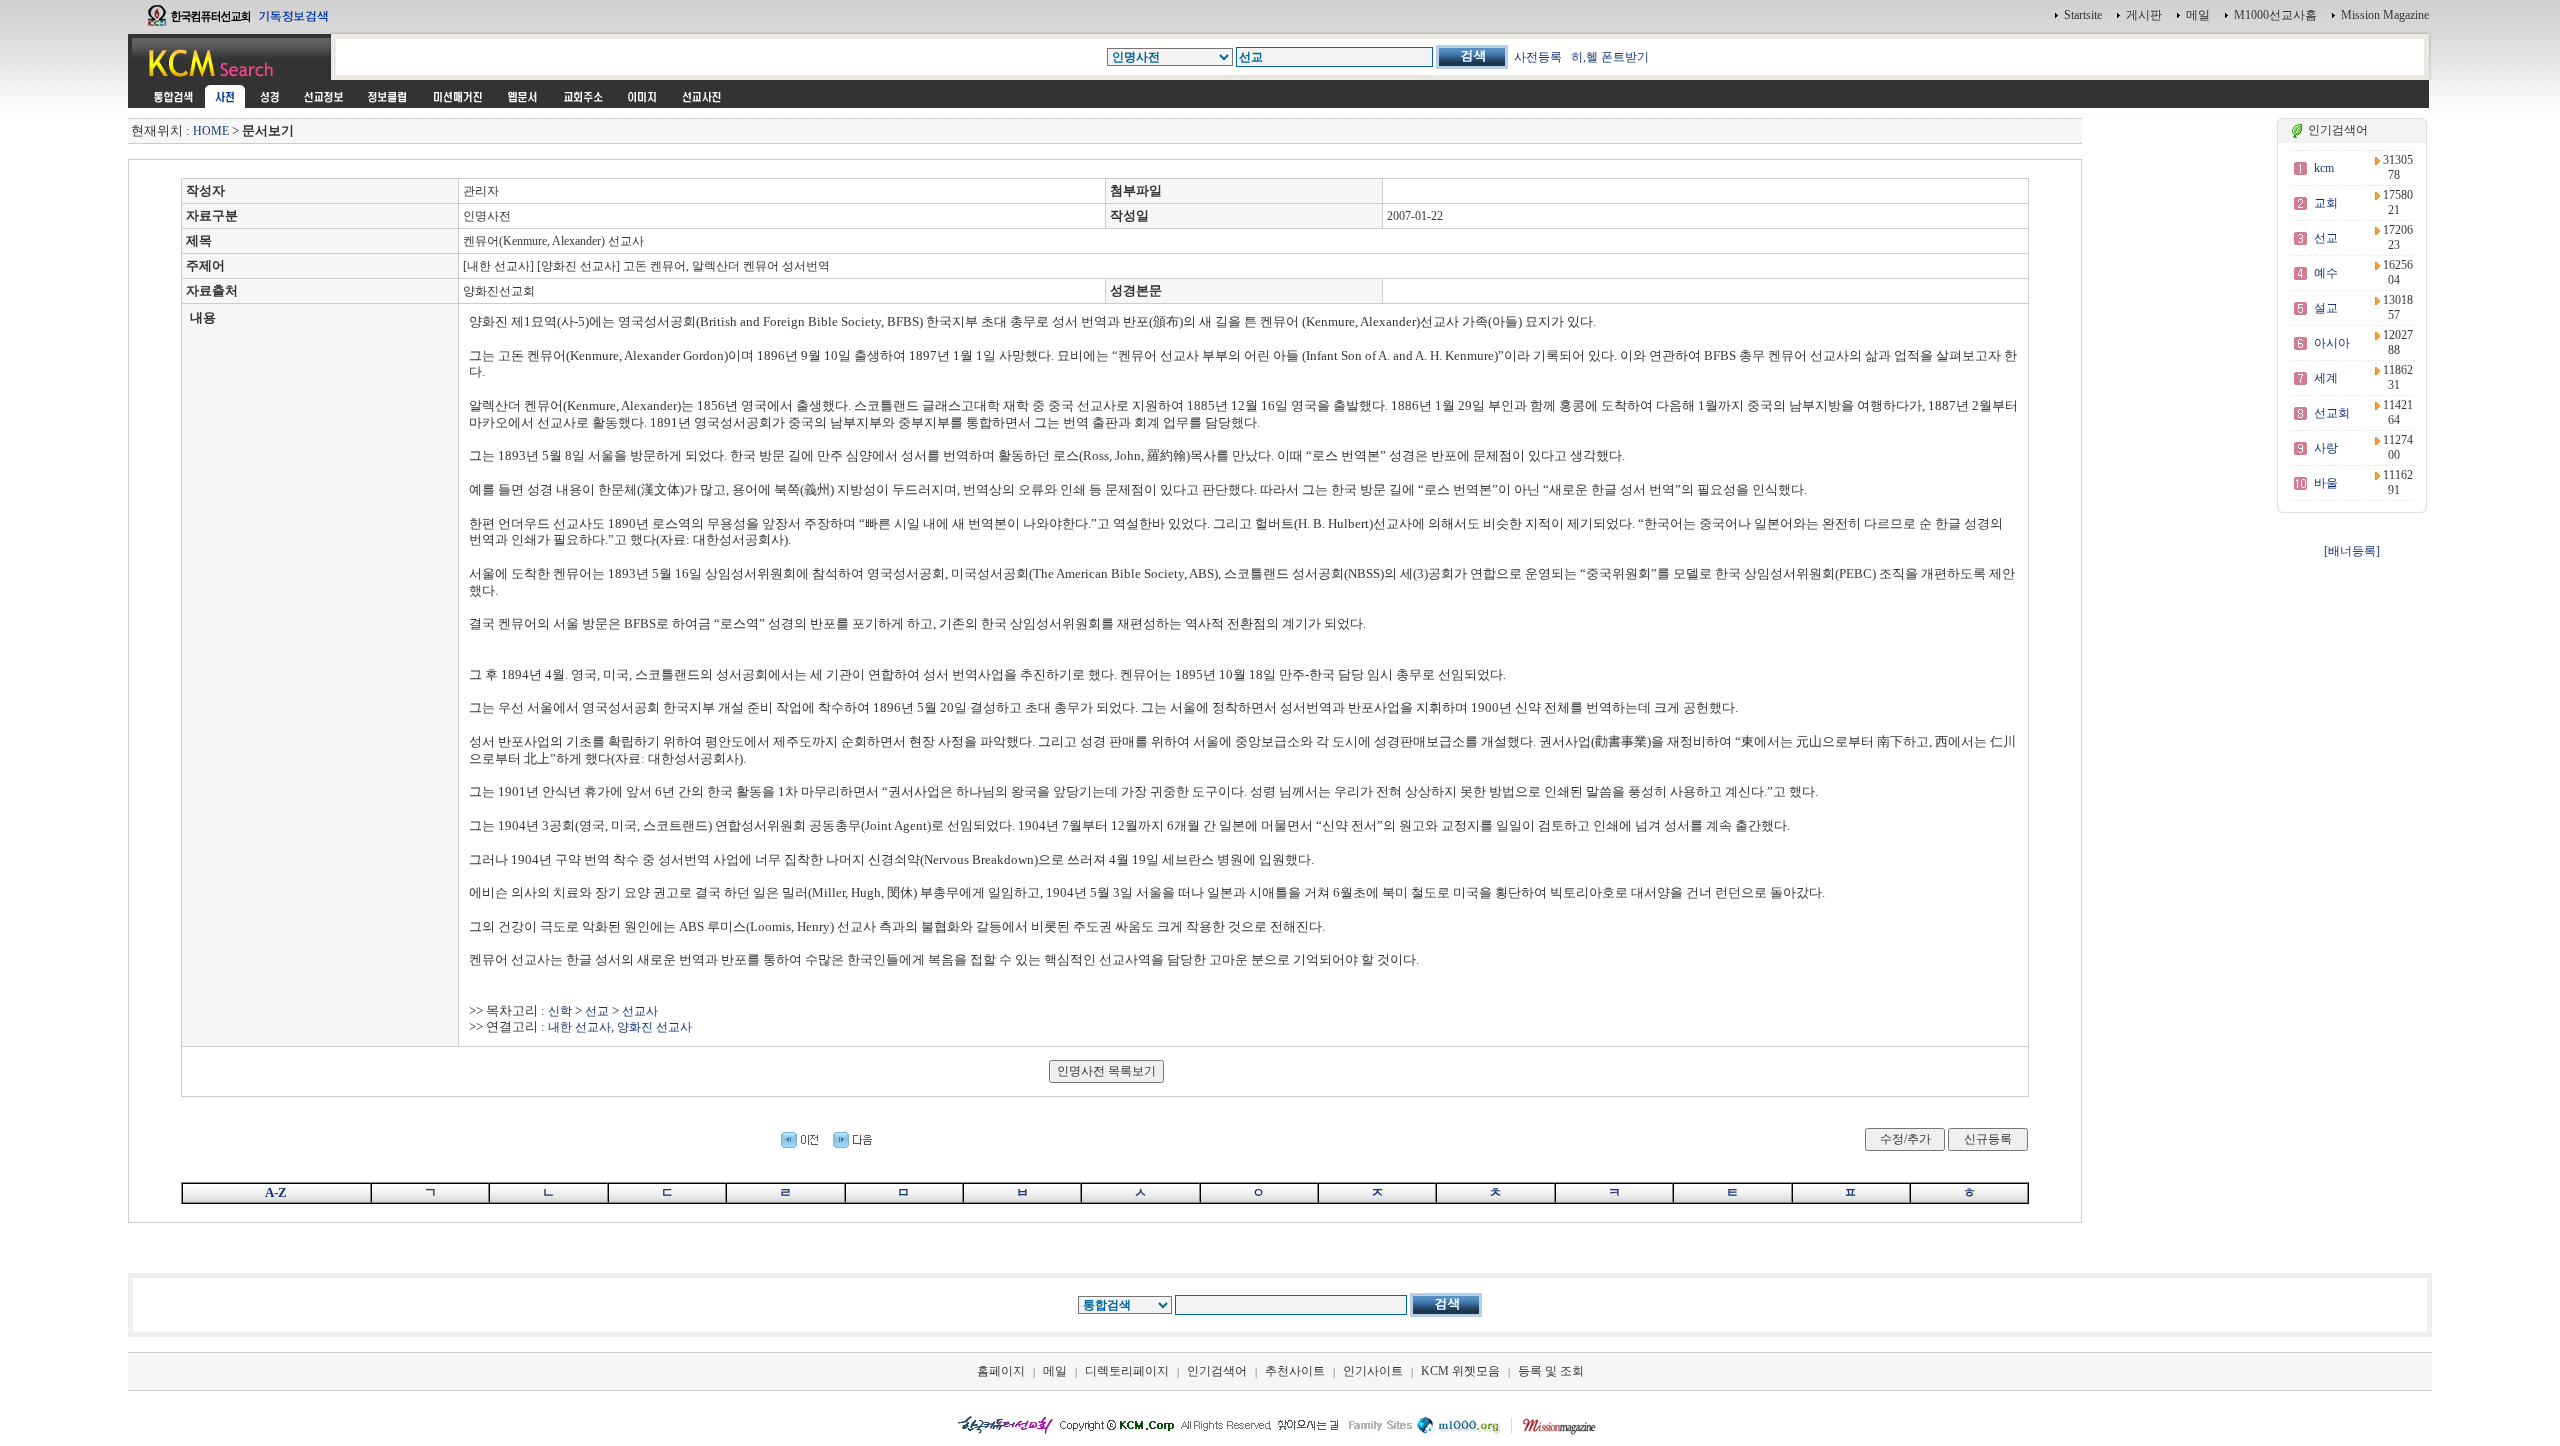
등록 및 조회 (1551, 1371)
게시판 (2144, 15)
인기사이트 (1373, 1371)
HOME (211, 131)
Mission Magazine (2385, 15)
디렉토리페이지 (1127, 1371)
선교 (597, 1011)
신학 (560, 1011)
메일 (2198, 15)
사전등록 (1538, 57)
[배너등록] (2352, 551)
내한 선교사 (579, 1027)
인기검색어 (1217, 1371)
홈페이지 (1001, 1371)
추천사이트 (1295, 1371)
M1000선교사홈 (2275, 15)
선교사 (640, 1011)
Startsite (2083, 15)
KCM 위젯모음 (1460, 1371)
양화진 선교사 (654, 1027)
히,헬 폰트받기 (1610, 57)
